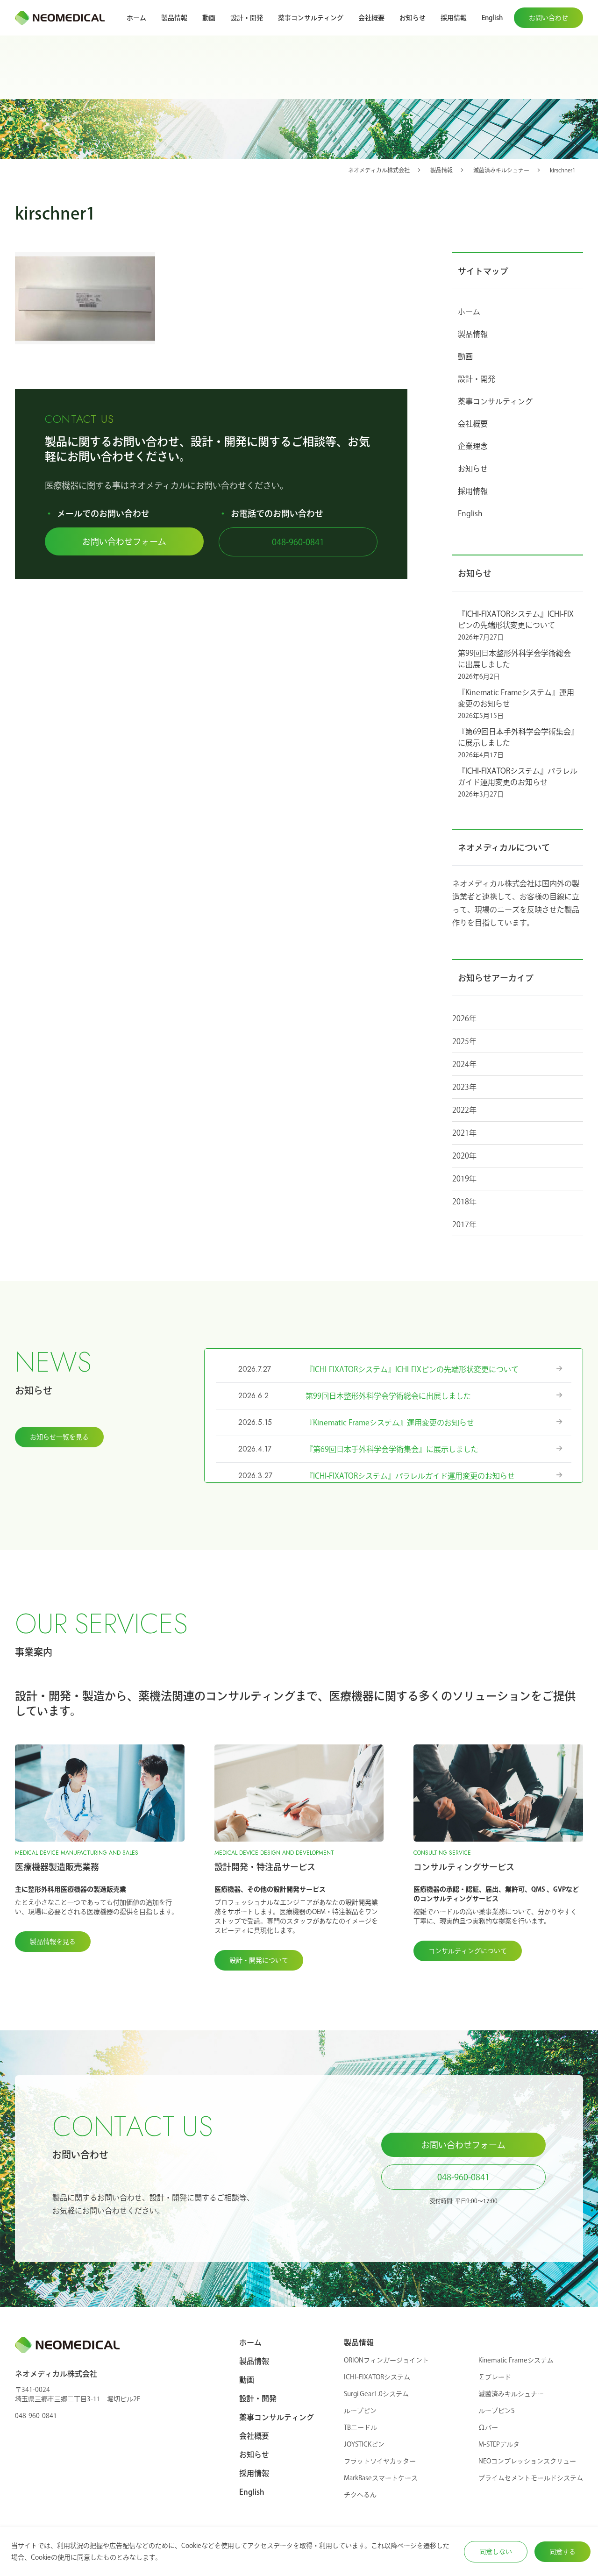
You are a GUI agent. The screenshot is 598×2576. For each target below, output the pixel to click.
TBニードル (360, 2427)
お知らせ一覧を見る (59, 1437)
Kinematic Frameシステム (516, 2360)
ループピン (360, 2411)
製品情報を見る (53, 1942)
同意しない (496, 2552)
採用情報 (454, 18)
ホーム (136, 18)
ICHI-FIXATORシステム (377, 2377)
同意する (562, 2552)
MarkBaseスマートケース (381, 2478)
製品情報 (174, 18)
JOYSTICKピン (364, 2444)
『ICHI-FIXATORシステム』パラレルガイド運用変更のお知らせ (518, 776)
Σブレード (495, 2377)
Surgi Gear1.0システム (376, 2394)
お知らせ (413, 18)
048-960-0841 (298, 542)
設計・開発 (247, 18)
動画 (209, 18)
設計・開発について (259, 1960)
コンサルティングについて (468, 1951)
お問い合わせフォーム (124, 541)
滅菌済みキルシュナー (511, 2394)
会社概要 (371, 18)
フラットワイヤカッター (380, 2461)
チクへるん (360, 2495)
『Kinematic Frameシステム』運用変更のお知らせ (516, 698)
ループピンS (496, 2411)
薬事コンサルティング (311, 18)
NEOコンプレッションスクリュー (527, 2461)
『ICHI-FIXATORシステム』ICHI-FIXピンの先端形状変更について (516, 619)
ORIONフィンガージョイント (386, 2360)
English (492, 18)
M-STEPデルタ (499, 2444)
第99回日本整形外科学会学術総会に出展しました (514, 659)
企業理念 (473, 446)
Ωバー (488, 2427)
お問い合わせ (548, 18)
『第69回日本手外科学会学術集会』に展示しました (516, 737)
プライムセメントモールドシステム (531, 2478)
